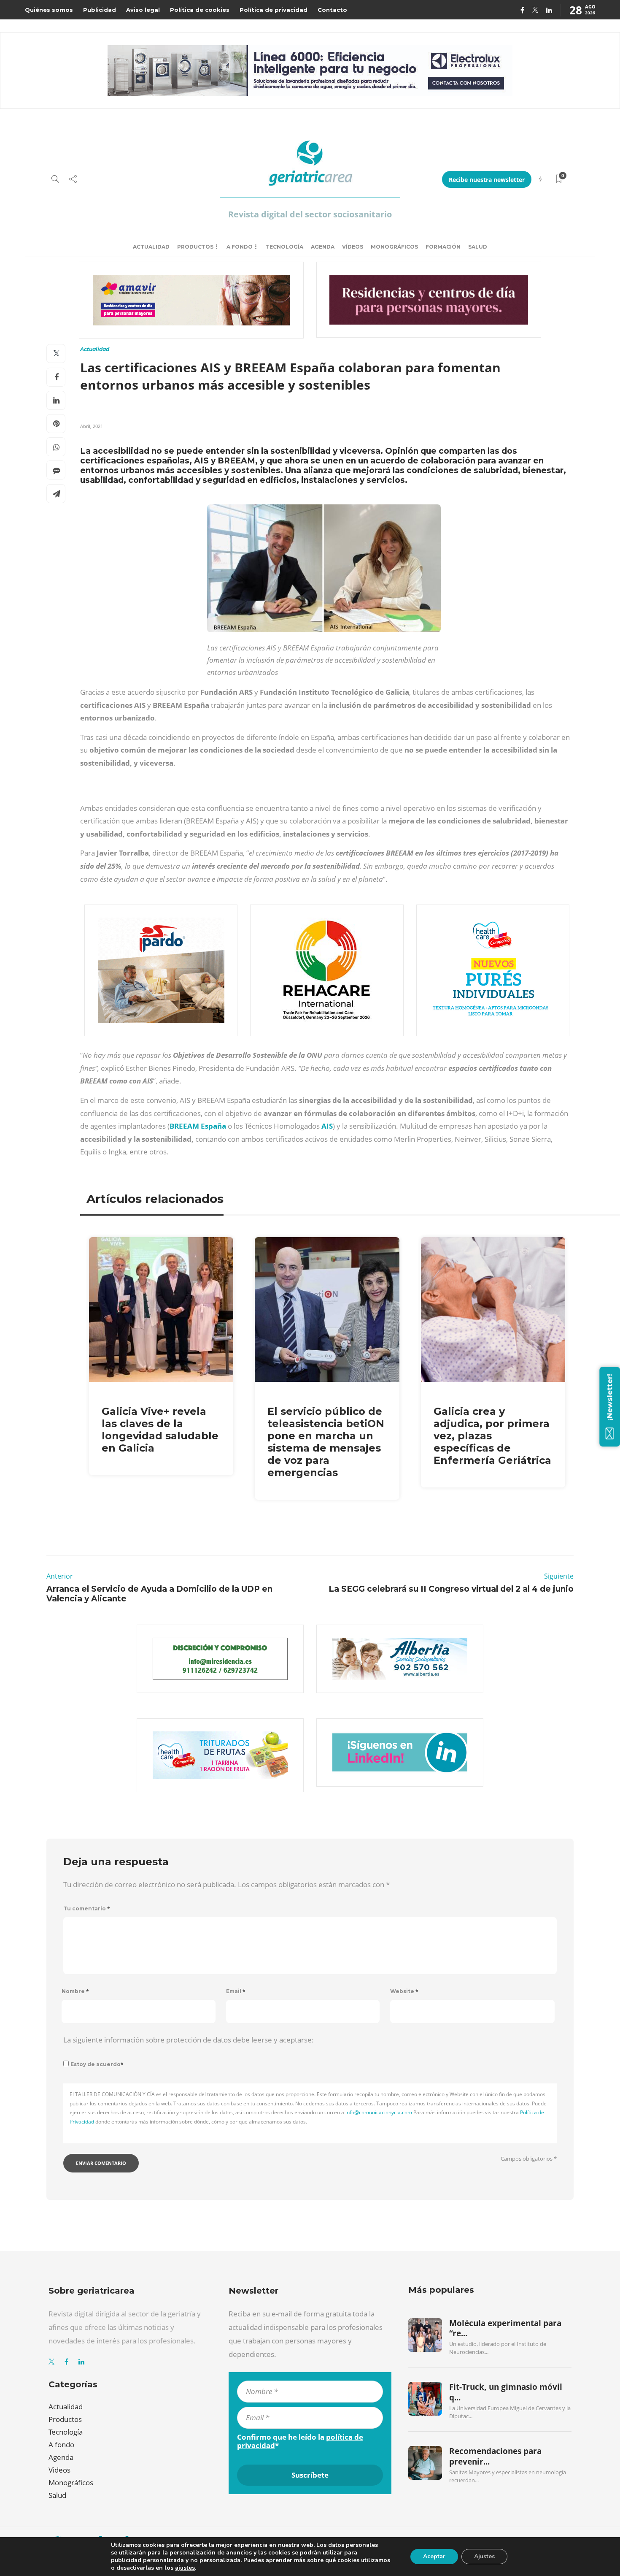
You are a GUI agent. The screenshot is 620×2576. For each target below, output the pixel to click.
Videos (59, 2470)
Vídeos (353, 247)
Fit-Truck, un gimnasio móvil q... (506, 2392)
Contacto (332, 10)
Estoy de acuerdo (97, 2064)
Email (236, 1991)
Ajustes (484, 2556)
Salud (478, 247)
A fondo (240, 247)
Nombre (75, 1991)
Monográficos (394, 247)
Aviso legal (143, 10)
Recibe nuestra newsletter (487, 180)
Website (404, 1991)
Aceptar (434, 2556)
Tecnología (284, 247)
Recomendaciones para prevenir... (495, 2456)
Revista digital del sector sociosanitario (310, 214)
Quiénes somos (49, 10)
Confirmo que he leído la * (300, 2441)
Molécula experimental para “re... (505, 2328)
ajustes (185, 2568)
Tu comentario (87, 1908)
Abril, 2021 (92, 426)
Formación (443, 247)
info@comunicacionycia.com (379, 2112)
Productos (195, 247)
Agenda (323, 247)
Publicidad (100, 10)
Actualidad (151, 247)
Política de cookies (200, 10)
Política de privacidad (274, 10)
